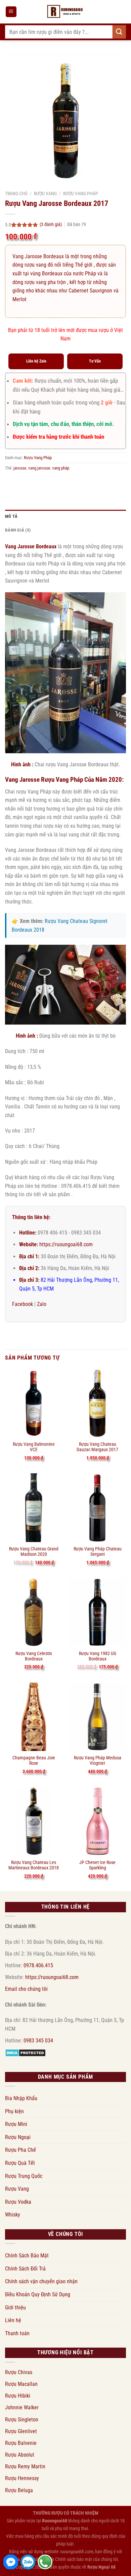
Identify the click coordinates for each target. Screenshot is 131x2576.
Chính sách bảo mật (74, 2559)
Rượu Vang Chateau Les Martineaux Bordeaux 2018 (34, 1865)
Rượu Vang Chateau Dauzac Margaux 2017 (97, 1447)
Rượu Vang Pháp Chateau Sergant (98, 1551)
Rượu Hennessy (22, 2478)
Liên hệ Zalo (36, 361)
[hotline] (45, 2562)
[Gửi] (119, 32)
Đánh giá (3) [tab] (18, 530)
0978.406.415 (38, 1965)
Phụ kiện (14, 2111)
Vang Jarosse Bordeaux (31, 546)
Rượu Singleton (22, 2420)
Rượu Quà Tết (20, 2163)
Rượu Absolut (20, 2455)
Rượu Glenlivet (21, 2431)
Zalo (42, 1304)
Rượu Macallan (21, 2384)
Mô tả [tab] (11, 516)
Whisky (13, 2215)
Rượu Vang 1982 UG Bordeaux (98, 1656)
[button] (11, 12)
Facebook (23, 1304)
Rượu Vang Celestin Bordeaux (34, 1656)
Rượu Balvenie (21, 2443)
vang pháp (61, 468)
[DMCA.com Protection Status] (25, 2052)
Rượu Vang (45, 194)
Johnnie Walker (22, 2407)
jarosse (20, 468)
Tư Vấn (95, 361)
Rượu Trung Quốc (24, 2176)
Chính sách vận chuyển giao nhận (41, 2281)
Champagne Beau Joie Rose (34, 1760)
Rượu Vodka (18, 2202)
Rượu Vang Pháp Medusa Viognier (98, 1760)
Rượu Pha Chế (20, 2150)
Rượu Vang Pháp (81, 194)
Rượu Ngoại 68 (101, 2567)
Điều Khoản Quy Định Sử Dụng (38, 2294)
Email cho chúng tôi (26, 1989)
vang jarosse (39, 468)
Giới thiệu (15, 2308)
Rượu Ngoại (18, 2137)
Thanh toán (17, 2333)
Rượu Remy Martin (25, 2467)
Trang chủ (16, 194)
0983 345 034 (38, 2041)
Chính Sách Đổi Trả (25, 2269)
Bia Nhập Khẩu (21, 2098)
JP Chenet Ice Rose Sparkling (97, 1865)
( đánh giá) (51, 225)
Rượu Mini (16, 2124)
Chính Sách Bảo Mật (27, 2256)
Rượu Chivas (19, 2372)
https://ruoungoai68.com (66, 1244)
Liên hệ (13, 2320)
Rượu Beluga (19, 2490)
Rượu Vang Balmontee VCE (34, 1447)
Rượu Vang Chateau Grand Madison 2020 (34, 1551)
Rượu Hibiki (18, 2396)
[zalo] (28, 2562)
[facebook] (11, 2562)
